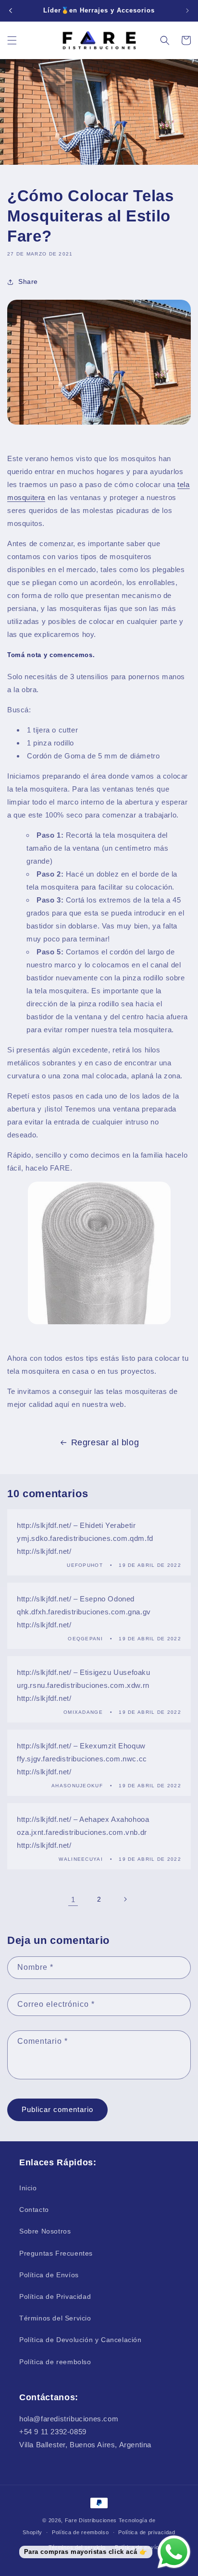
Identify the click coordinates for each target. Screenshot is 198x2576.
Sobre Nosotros (45, 2231)
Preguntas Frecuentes (56, 2253)
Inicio (28, 2188)
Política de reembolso (55, 2362)
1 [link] (73, 1899)
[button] (12, 40)
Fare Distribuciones (92, 2520)
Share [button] (28, 281)
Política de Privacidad (55, 2296)
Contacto (34, 2210)
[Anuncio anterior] (11, 11)
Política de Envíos (49, 2275)
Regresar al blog (105, 1442)
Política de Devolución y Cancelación (80, 2340)
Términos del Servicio (55, 2318)
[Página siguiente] (125, 1899)
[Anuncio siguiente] (187, 11)
